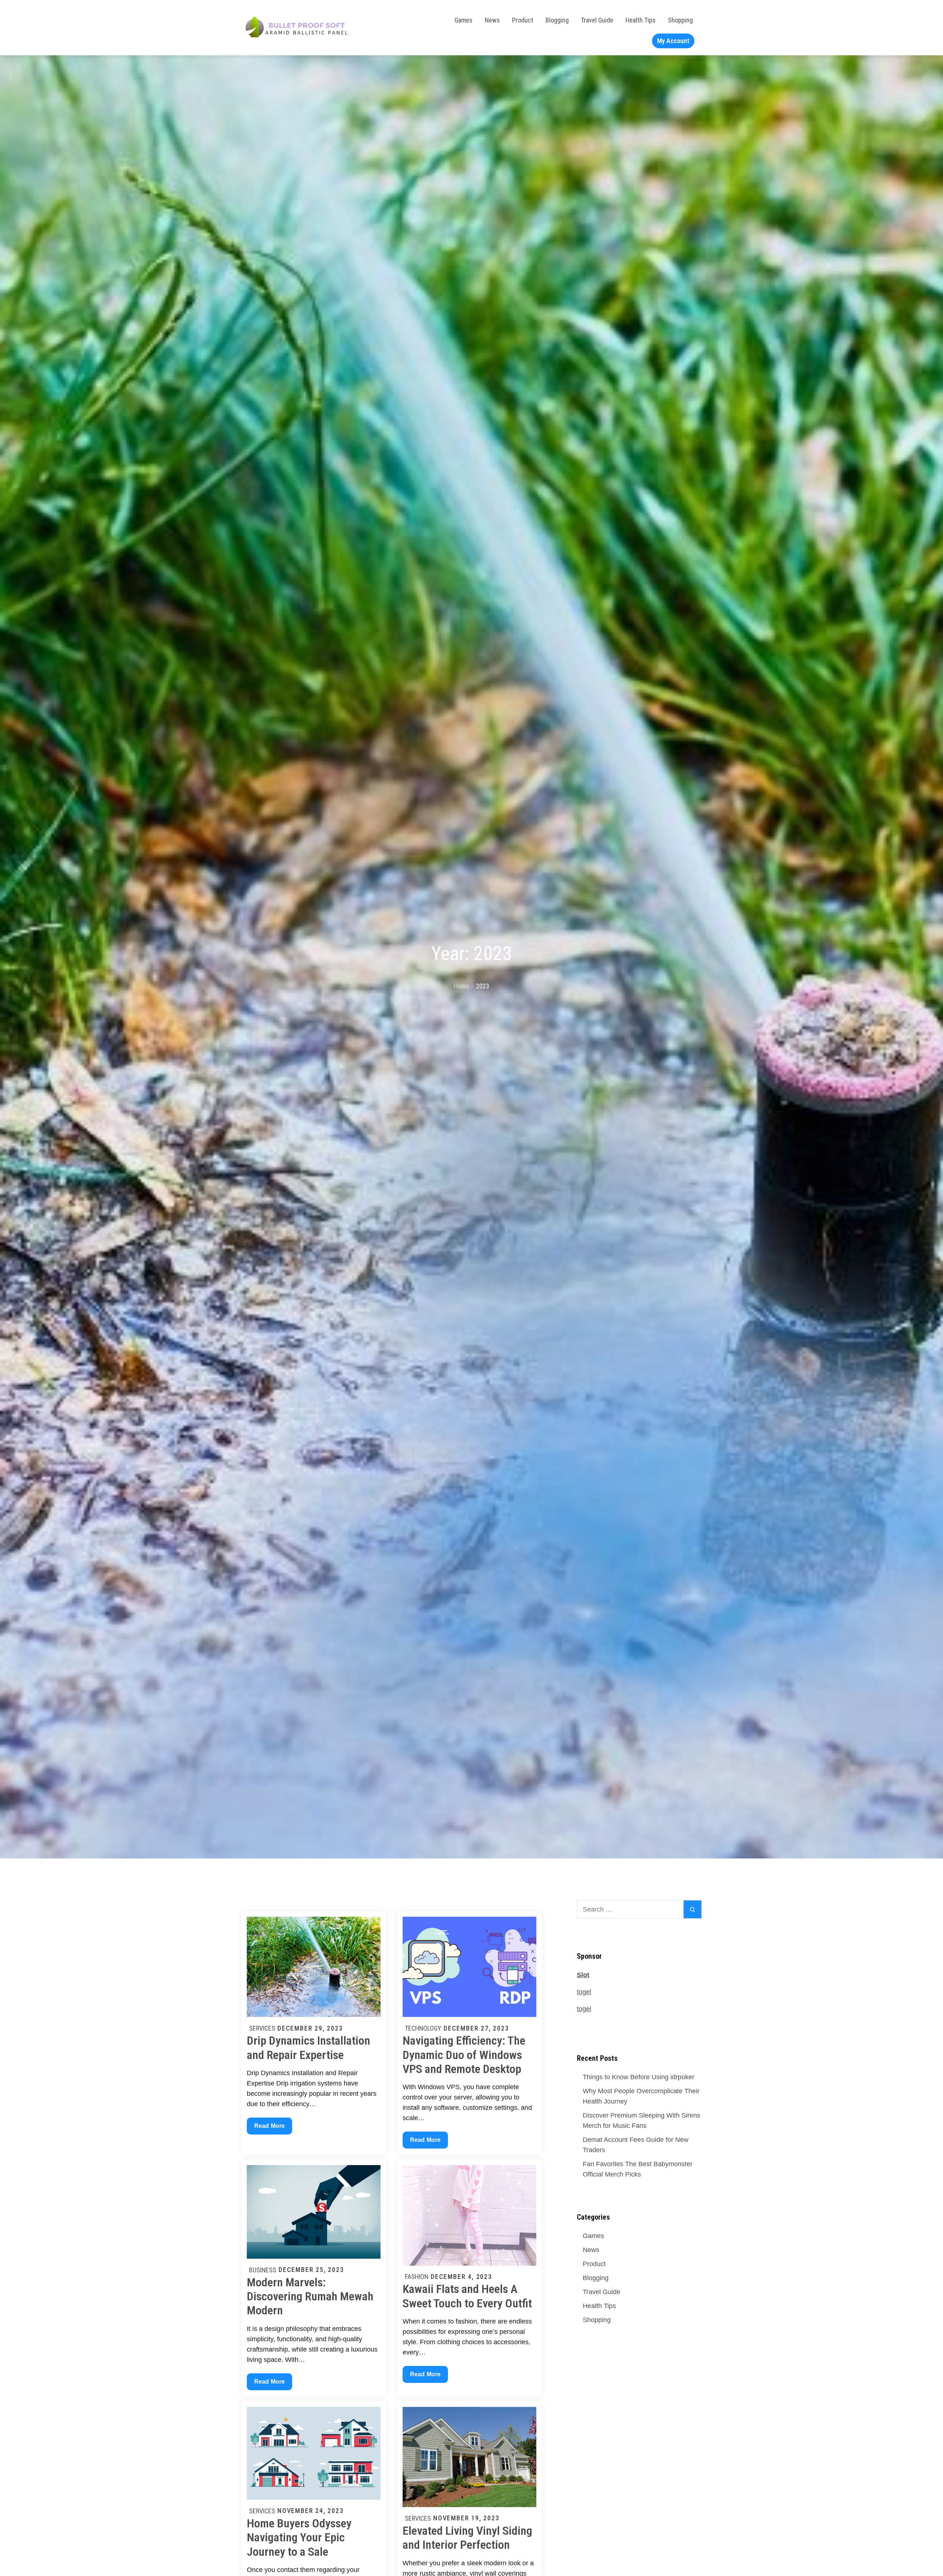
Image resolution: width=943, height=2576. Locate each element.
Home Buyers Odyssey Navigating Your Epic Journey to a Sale (299, 2537)
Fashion (417, 2277)
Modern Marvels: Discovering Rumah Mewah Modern (310, 2296)
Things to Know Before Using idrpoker (639, 2077)
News (492, 20)
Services (262, 2028)
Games (464, 20)
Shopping (680, 20)
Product (523, 20)
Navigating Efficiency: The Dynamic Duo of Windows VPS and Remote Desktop (464, 2055)
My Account (673, 41)
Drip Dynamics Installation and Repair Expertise (309, 2048)
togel (584, 1992)
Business (263, 2270)
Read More (269, 2128)
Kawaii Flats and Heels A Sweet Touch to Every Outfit (467, 2296)
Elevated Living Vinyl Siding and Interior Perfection (467, 2538)
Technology (423, 2028)
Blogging (557, 20)
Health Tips (641, 20)
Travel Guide (597, 20)
